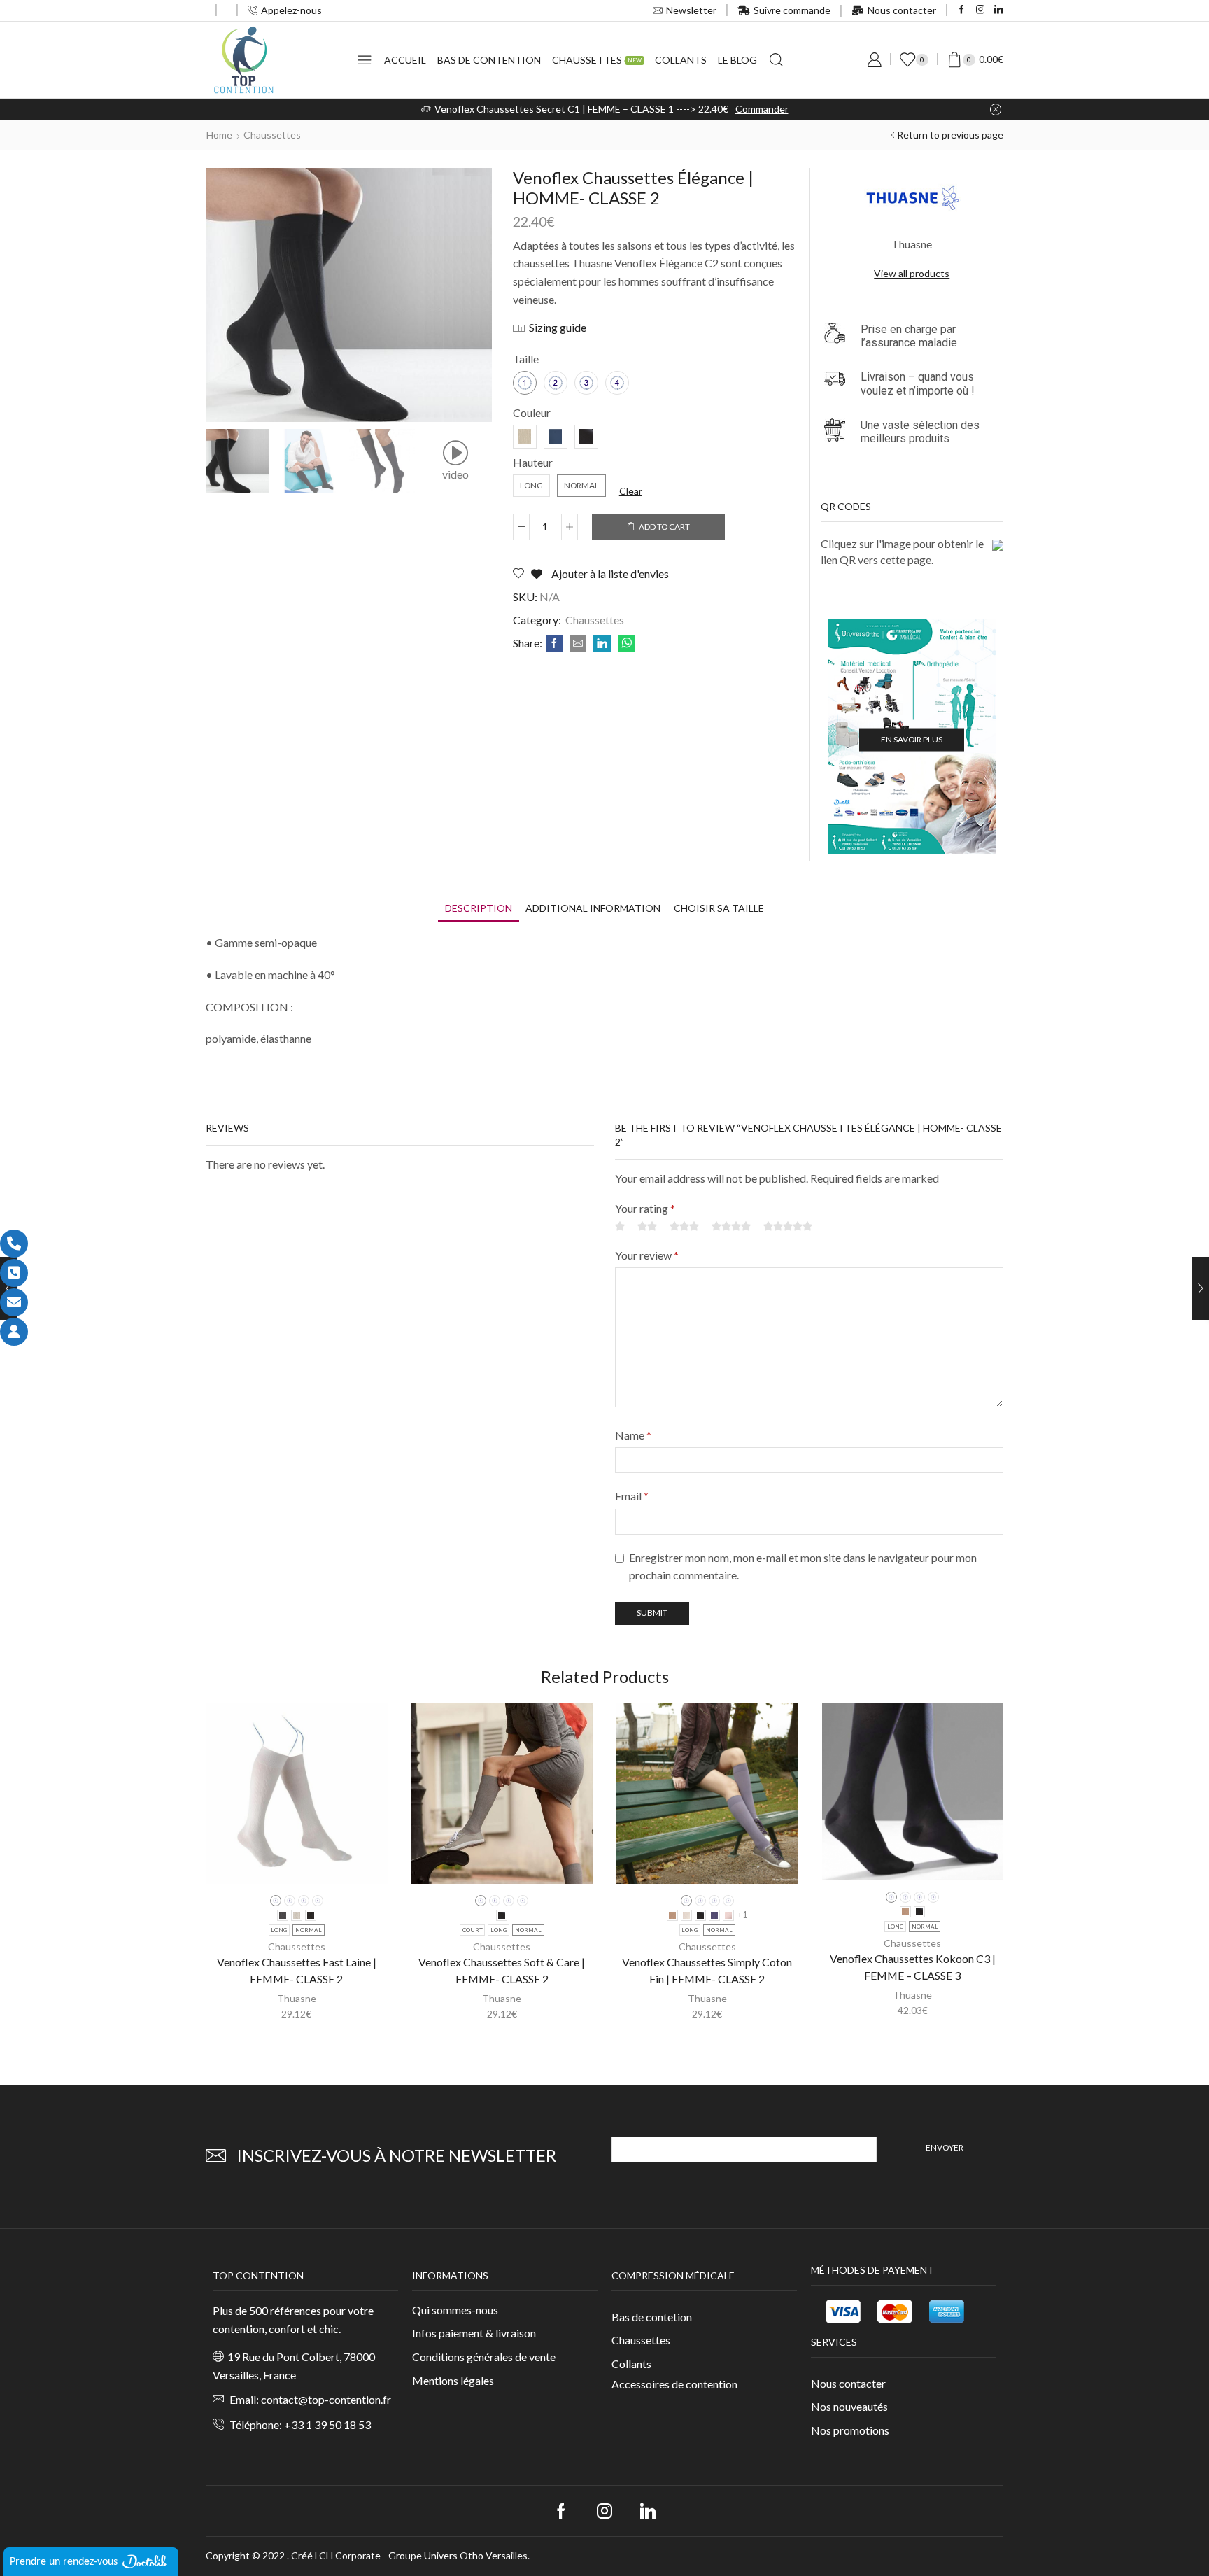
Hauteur (533, 462)
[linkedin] (602, 643)
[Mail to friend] (578, 643)
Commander (762, 109)
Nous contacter (902, 10)
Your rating (645, 1208)
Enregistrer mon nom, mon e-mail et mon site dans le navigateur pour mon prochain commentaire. (803, 1567)
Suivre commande (792, 10)
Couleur (532, 413)
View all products (912, 273)
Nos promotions (850, 2430)
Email (632, 1496)
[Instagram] (981, 10)
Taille (526, 359)
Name (633, 1435)
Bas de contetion (652, 2317)
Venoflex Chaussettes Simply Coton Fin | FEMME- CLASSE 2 (707, 1970)
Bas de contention (489, 60)
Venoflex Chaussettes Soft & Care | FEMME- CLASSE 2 (502, 1970)
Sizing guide (558, 327)
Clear (631, 491)
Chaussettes (597, 60)
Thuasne (297, 1998)
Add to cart (664, 527)
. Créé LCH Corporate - (338, 2555)
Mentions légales (453, 2380)
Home (219, 135)
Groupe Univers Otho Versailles (458, 2555)
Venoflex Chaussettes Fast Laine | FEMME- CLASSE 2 (297, 1970)
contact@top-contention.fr (326, 2399)
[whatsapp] (625, 643)
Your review (647, 1255)
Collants (681, 60)
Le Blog (737, 60)
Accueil (405, 60)
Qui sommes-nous (455, 2310)
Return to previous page (950, 135)
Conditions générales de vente (484, 2357)
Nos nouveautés (849, 2406)
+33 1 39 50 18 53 (327, 2424)
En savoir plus (912, 739)
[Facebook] (962, 10)
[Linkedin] (999, 10)
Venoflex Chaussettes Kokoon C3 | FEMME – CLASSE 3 (913, 1967)
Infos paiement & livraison (474, 2333)
